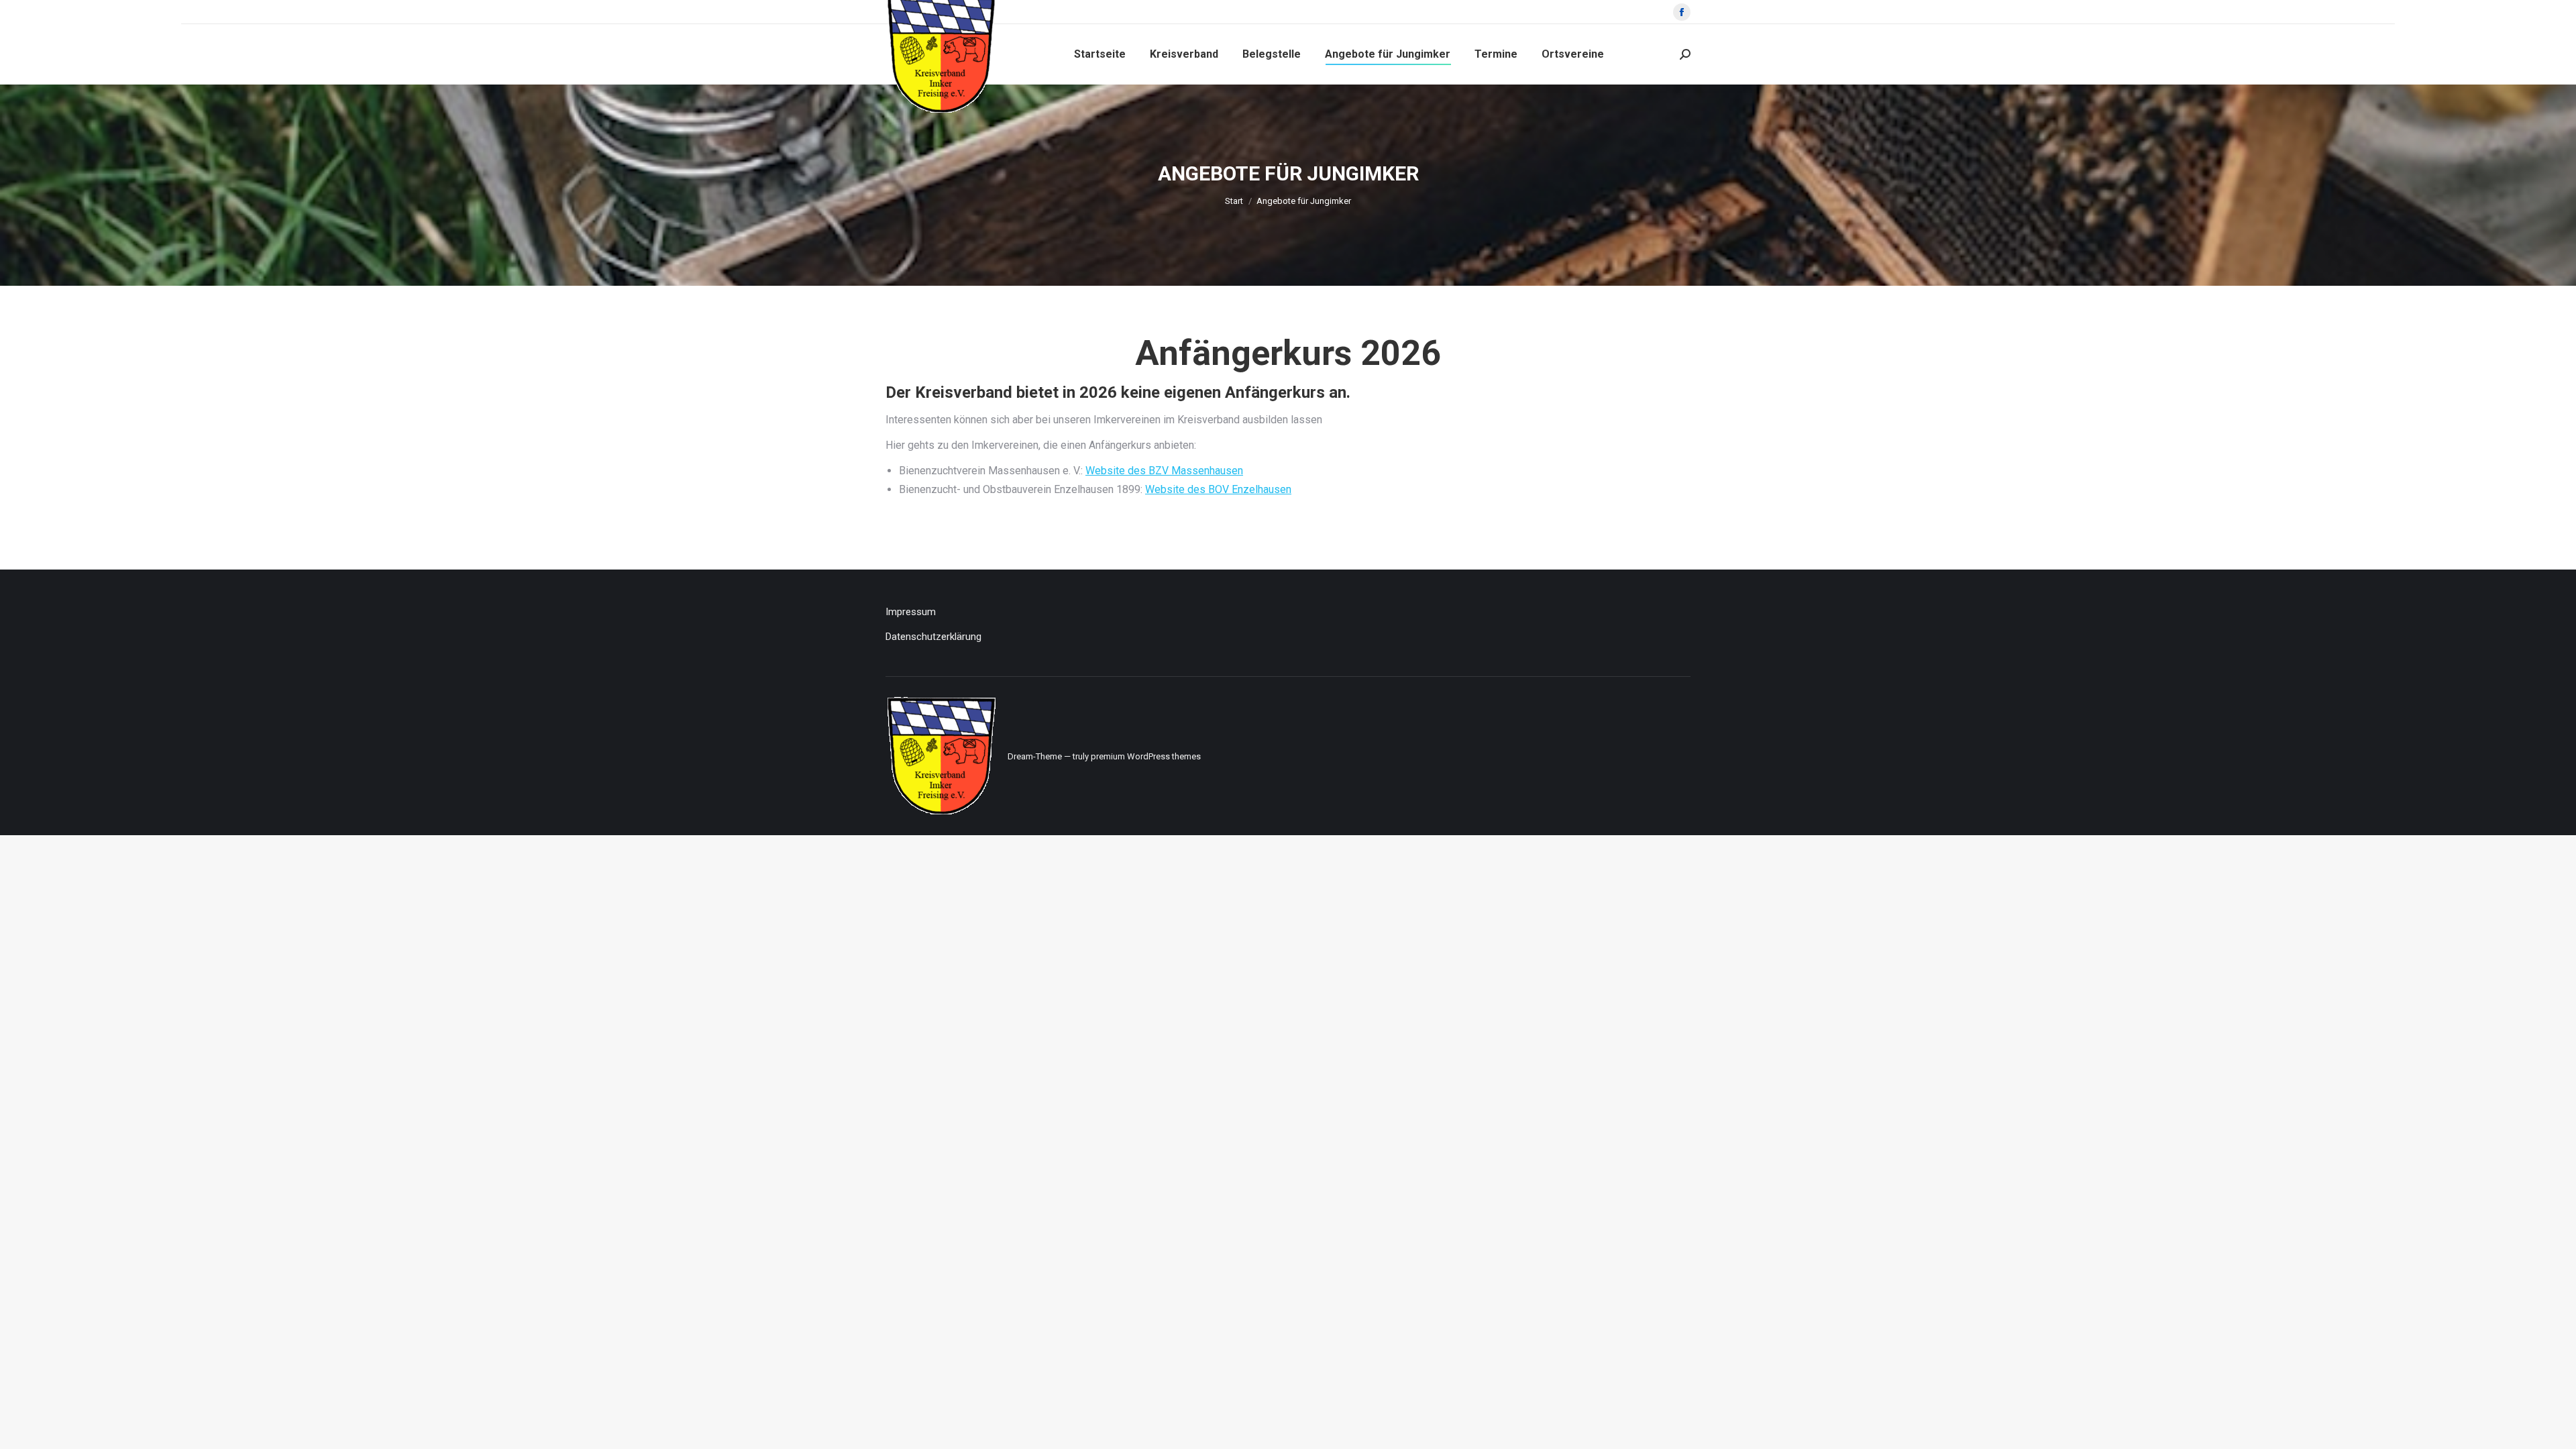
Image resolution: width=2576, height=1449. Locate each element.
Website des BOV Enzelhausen (1218, 489)
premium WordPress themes (1146, 756)
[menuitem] (1100, 54)
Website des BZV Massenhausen (1164, 471)
